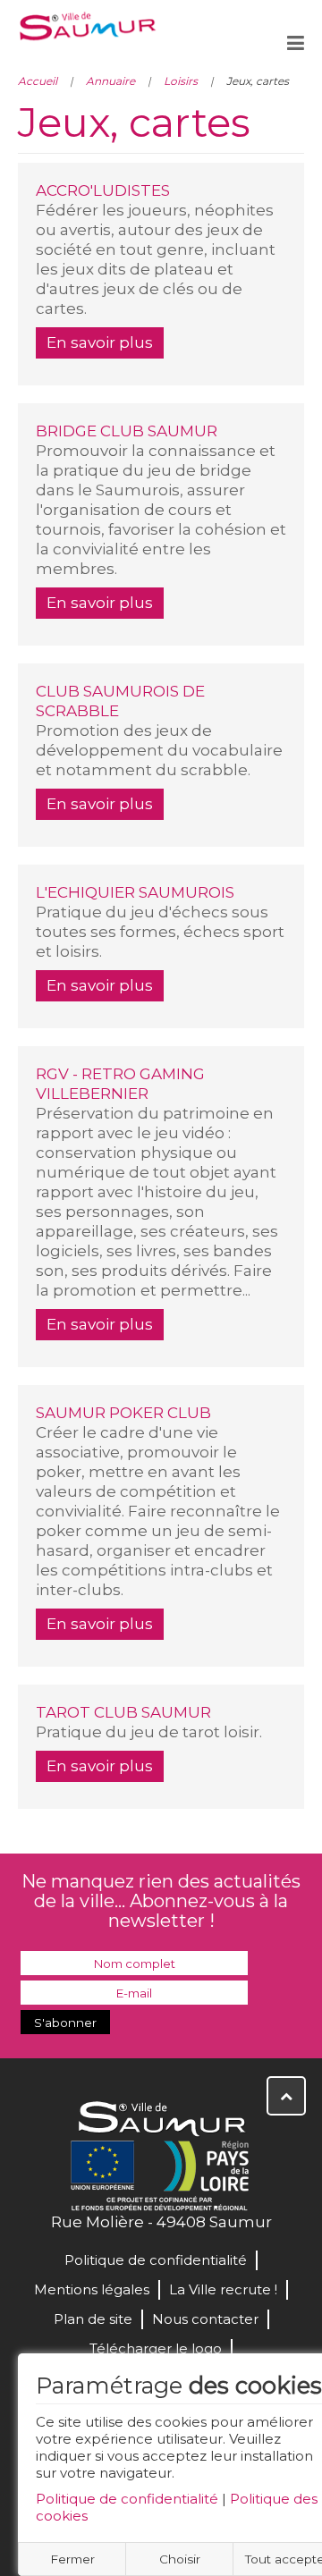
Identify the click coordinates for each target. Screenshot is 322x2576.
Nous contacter (205, 2319)
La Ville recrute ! (223, 2289)
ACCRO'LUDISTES (103, 190)
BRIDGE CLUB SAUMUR (127, 431)
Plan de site (93, 2319)
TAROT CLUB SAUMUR (123, 1712)
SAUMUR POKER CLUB (123, 1413)
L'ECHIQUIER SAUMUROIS (135, 892)
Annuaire (110, 81)
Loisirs (181, 81)
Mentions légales (92, 2289)
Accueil (38, 81)
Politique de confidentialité (127, 2499)
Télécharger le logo (156, 2348)
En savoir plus (100, 342)
